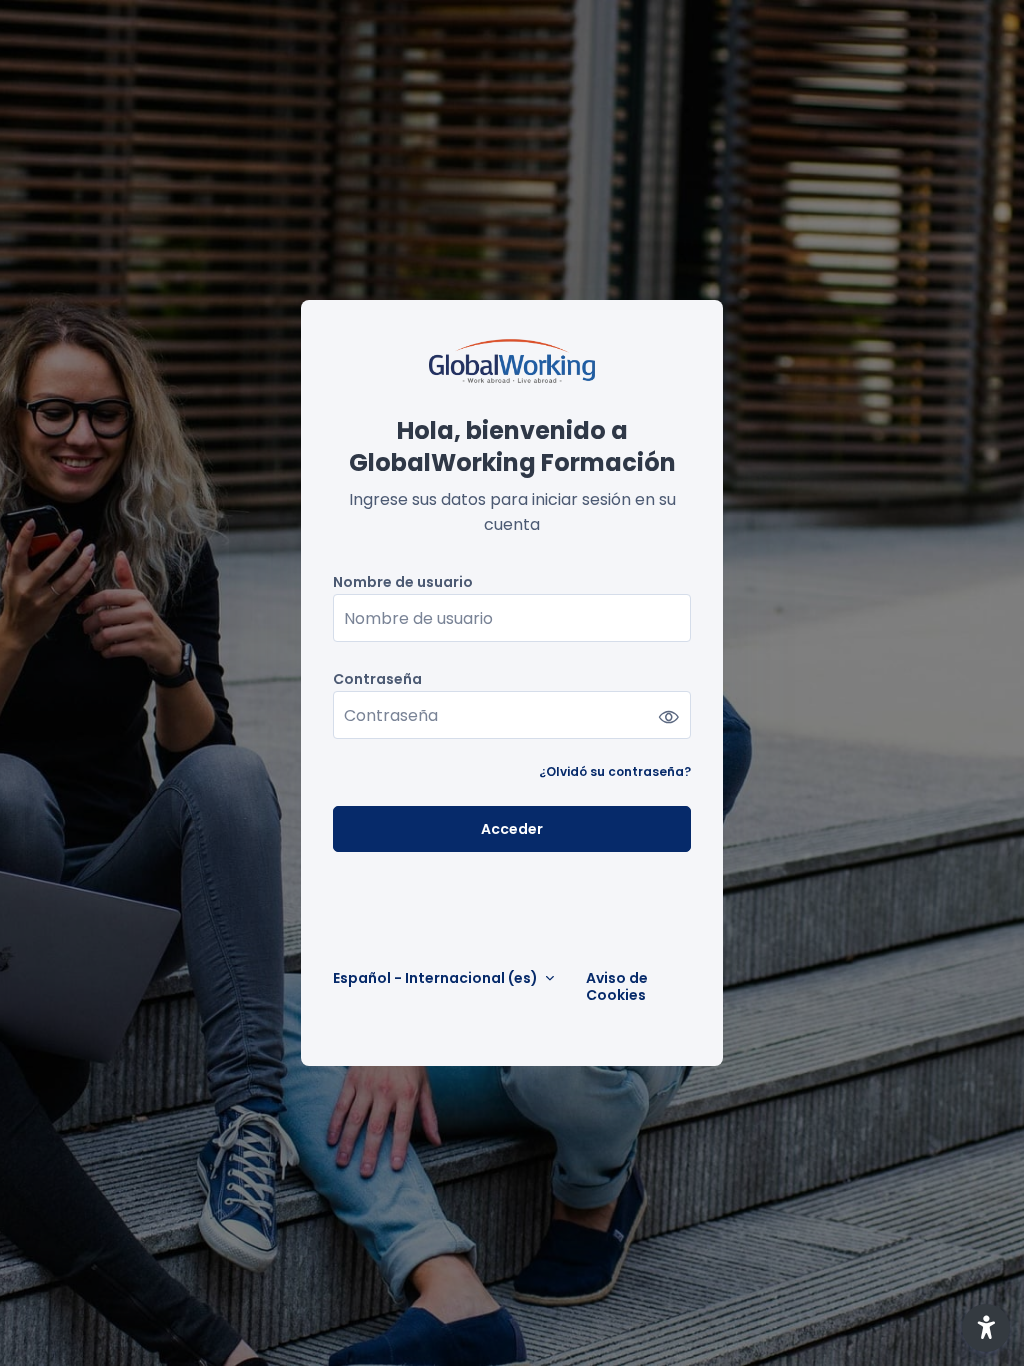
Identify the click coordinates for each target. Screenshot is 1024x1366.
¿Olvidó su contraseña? (615, 771)
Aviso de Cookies (617, 987)
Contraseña (377, 679)
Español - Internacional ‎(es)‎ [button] (437, 978)
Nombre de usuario (403, 582)
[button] (986, 1328)
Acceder (512, 829)
